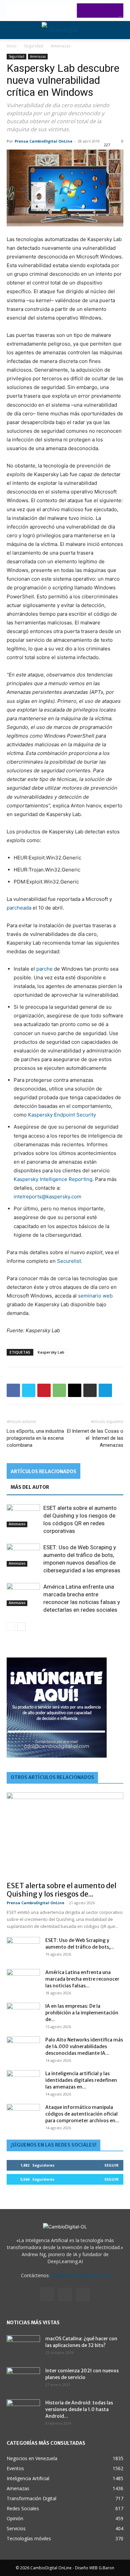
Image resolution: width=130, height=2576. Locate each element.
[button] (11, 30)
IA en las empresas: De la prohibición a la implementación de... (82, 2013)
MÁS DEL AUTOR (30, 1487)
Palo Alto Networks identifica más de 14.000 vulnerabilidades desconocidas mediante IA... (84, 2046)
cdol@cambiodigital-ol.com (80, 2275)
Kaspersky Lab (51, 1352)
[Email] (75, 1390)
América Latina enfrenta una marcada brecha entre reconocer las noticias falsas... (82, 1979)
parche (44, 969)
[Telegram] (105, 1390)
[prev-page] (11, 1627)
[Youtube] (83, 2295)
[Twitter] (29, 1390)
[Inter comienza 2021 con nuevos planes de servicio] (23, 2379)
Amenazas (60, 46)
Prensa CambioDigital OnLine (43, 141)
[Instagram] (47, 2294)
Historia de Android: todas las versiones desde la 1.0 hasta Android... (79, 2409)
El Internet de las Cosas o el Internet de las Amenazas (95, 1438)
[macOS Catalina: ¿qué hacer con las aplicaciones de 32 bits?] (23, 2347)
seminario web (95, 1296)
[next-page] (21, 1627)
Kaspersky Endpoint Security (62, 1115)
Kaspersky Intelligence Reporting (53, 1179)
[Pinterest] (44, 1390)
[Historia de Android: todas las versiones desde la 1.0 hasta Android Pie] (23, 2411)
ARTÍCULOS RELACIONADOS (43, 1471)
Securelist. (70, 1261)
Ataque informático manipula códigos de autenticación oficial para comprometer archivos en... (82, 2114)
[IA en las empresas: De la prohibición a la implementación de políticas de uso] (23, 2014)
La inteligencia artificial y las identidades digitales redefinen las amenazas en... (81, 2080)
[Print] (90, 1390)
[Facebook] (13, 1390)
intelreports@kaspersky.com (47, 1197)
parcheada (19, 908)
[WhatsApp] (59, 1390)
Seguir (111, 2165)
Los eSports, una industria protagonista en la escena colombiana (35, 1438)
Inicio (12, 46)
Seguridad (34, 46)
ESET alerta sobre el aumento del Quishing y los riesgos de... (61, 1890)
